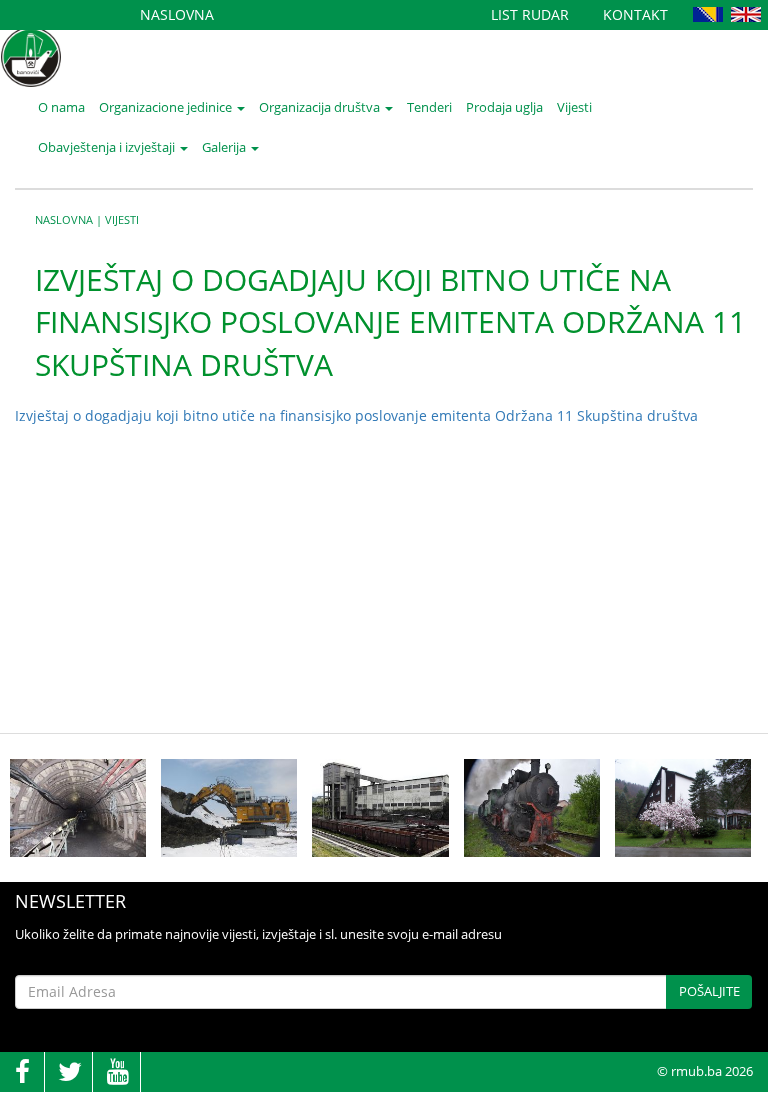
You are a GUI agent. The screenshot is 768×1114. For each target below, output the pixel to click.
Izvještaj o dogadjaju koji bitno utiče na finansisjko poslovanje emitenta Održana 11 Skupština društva (356, 415)
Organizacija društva (321, 107)
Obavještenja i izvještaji (108, 147)
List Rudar (530, 14)
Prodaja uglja (504, 107)
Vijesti (574, 107)
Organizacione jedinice (167, 107)
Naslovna (177, 14)
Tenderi (429, 107)
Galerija (225, 147)
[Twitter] (70, 1072)
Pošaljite (709, 991)
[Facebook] (22, 1072)
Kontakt (635, 14)
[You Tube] (118, 1072)
